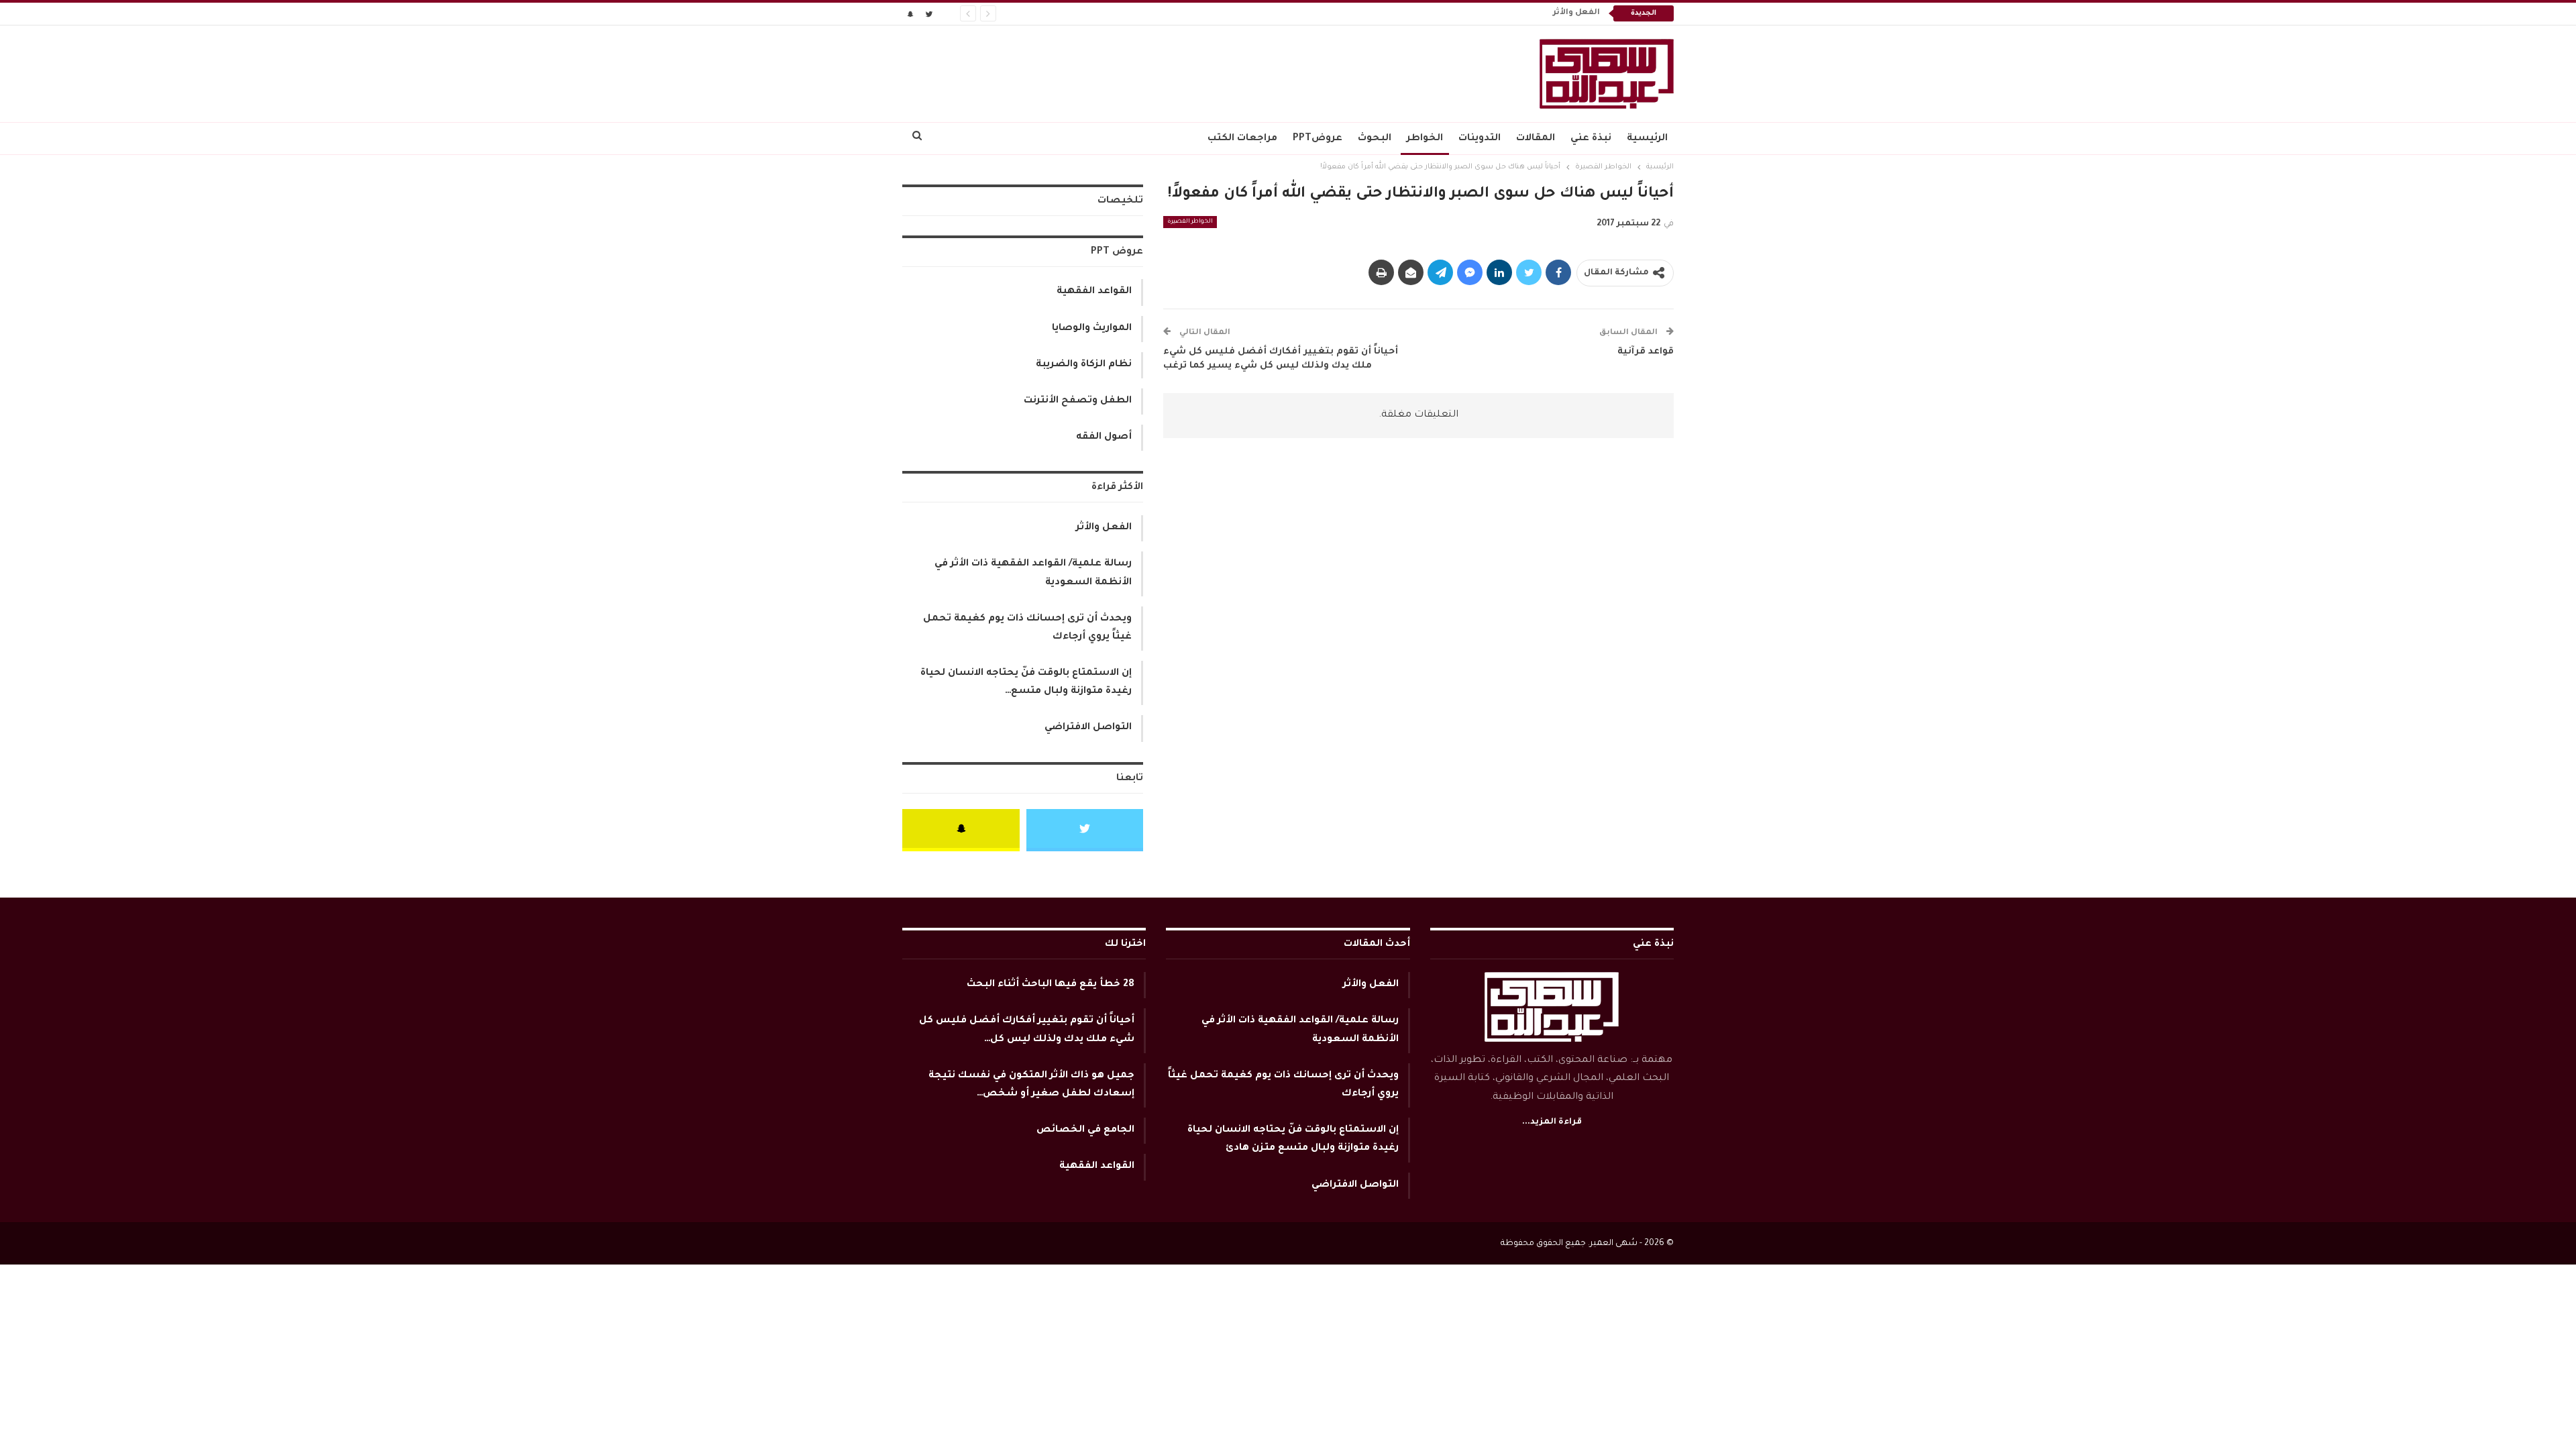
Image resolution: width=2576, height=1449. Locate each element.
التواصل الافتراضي (1088, 728)
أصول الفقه (1104, 437)
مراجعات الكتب (1242, 139)
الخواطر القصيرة (1190, 222)
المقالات (1536, 139)
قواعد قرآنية (1646, 352)
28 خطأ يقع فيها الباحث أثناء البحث (1051, 985)
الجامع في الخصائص (1085, 1130)
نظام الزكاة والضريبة (1084, 365)
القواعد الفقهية (1094, 292)
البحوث (1375, 139)
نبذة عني (1591, 139)
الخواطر (1425, 139)
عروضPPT (1318, 139)
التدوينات (1480, 139)
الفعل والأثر (1576, 13)
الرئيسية (1647, 139)
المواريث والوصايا (1092, 329)
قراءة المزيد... (1552, 1122)
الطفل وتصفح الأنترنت (1078, 401)
